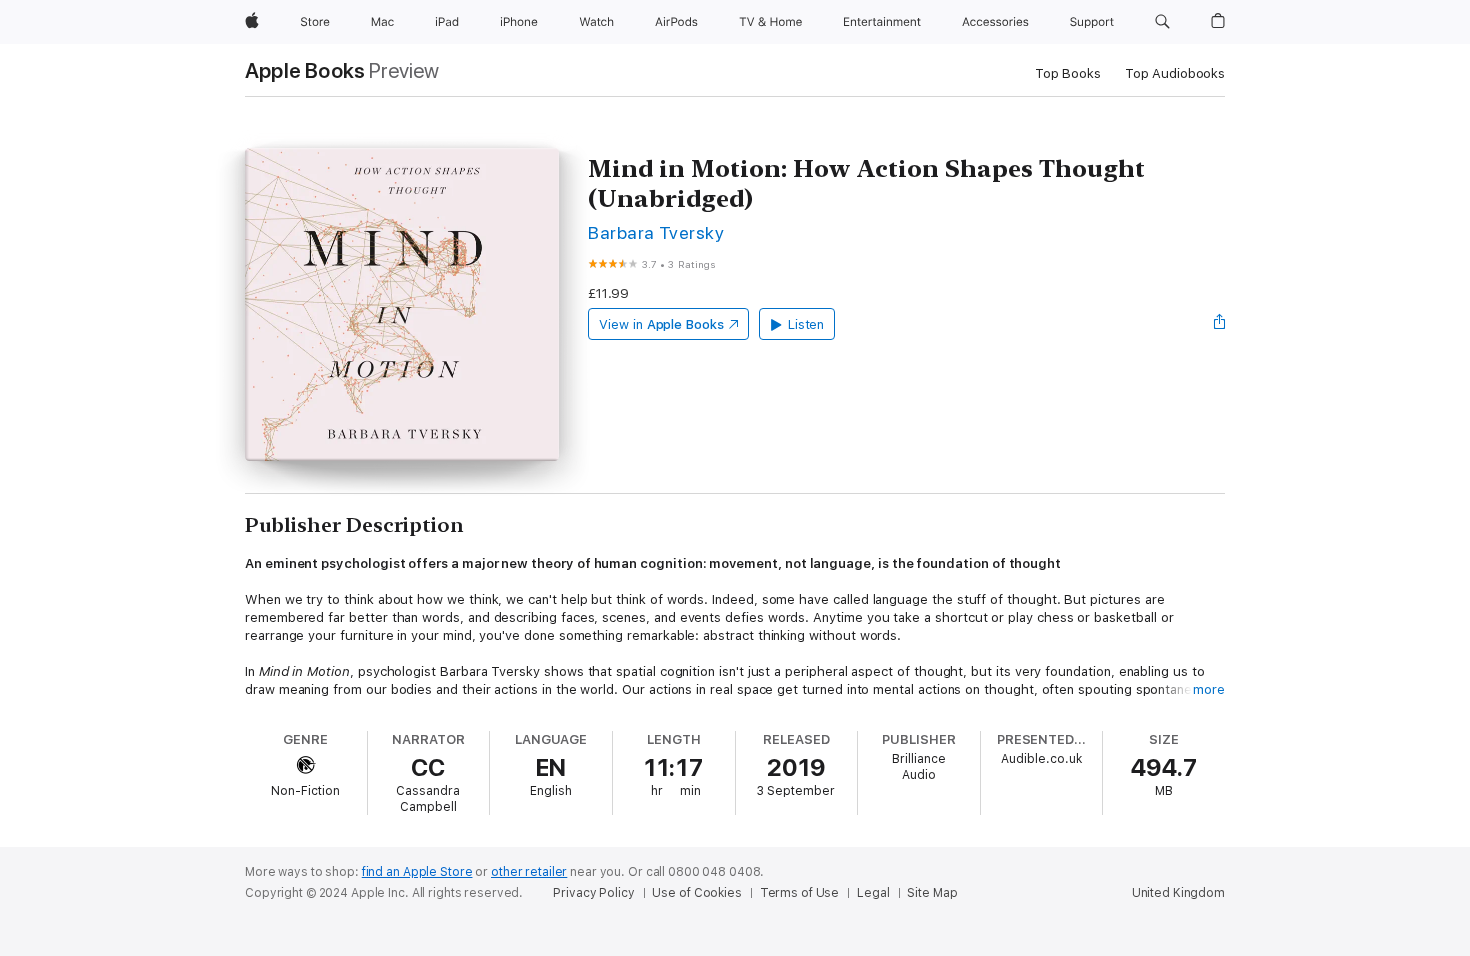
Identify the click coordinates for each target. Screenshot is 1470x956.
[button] (1162, 22)
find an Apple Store (417, 872)
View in (661, 324)
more (1209, 689)
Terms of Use (800, 893)
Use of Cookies (696, 893)
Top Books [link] (1068, 73)
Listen (806, 324)
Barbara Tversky (656, 232)
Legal (873, 893)
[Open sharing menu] (1220, 324)
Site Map (932, 893)
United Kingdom (1178, 893)
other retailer (529, 872)
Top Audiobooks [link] (1175, 73)
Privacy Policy (593, 893)
